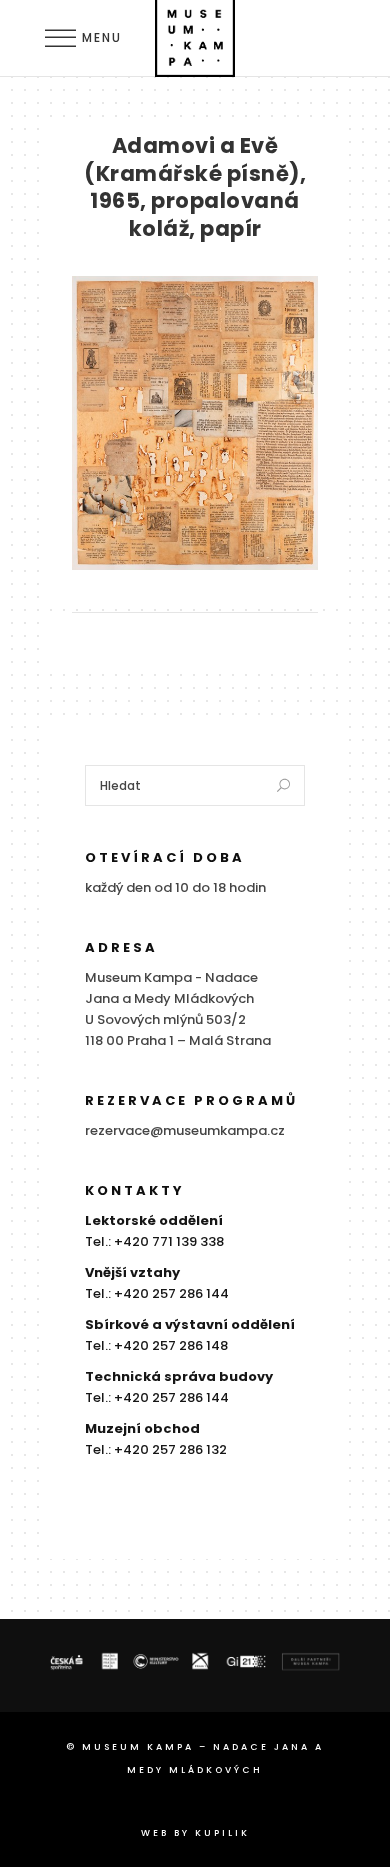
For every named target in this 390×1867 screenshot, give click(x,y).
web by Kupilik (195, 1833)
